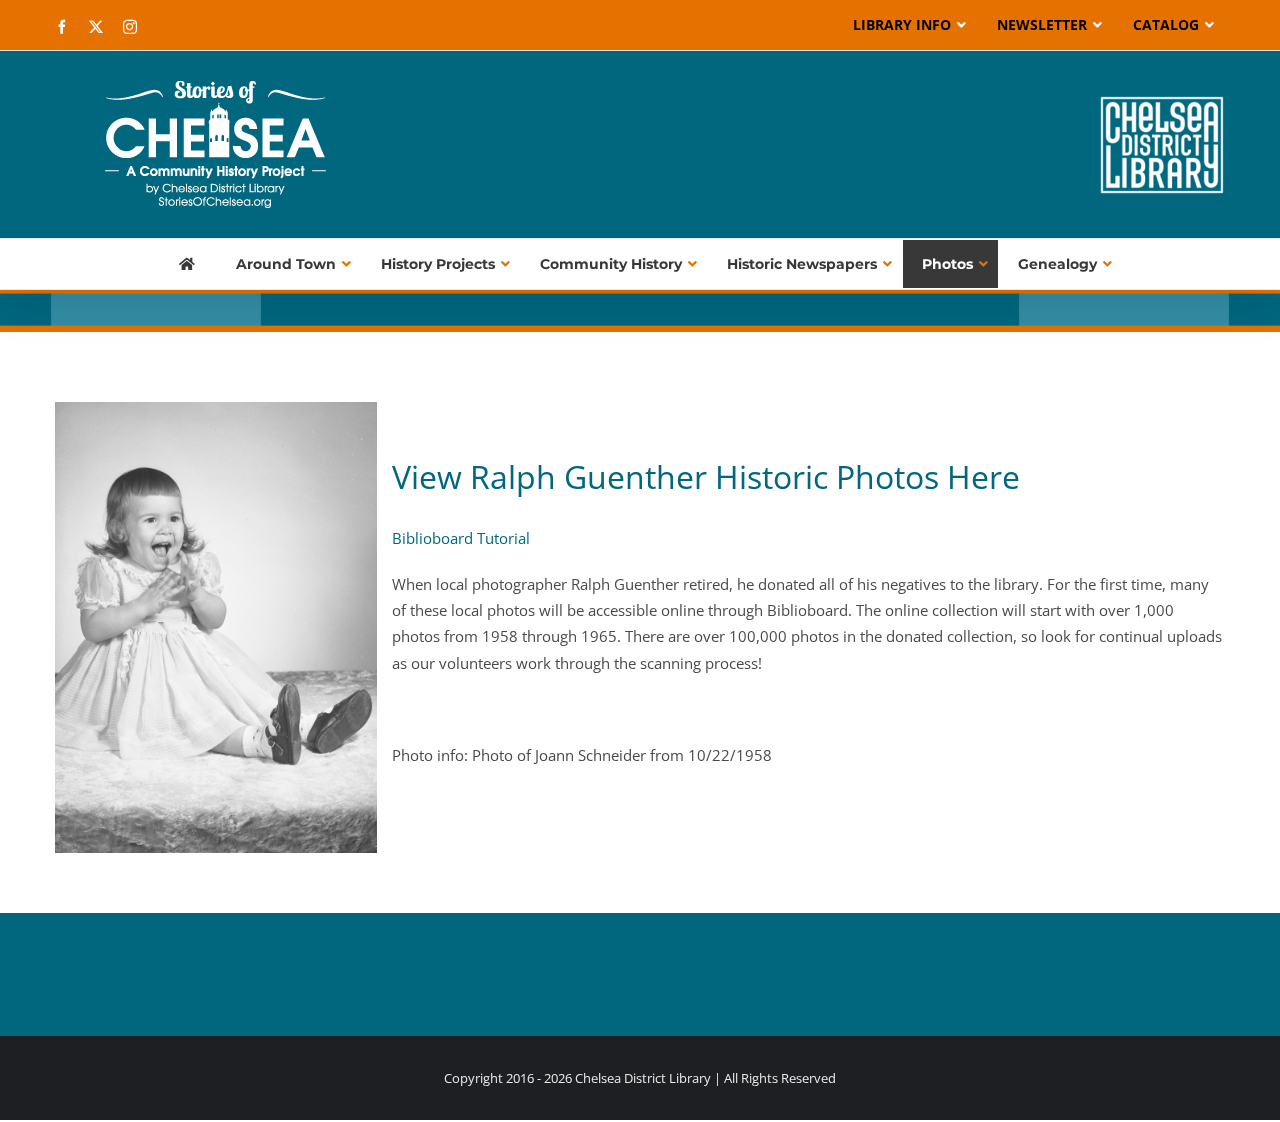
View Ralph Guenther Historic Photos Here (706, 476)
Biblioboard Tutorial (461, 538)
